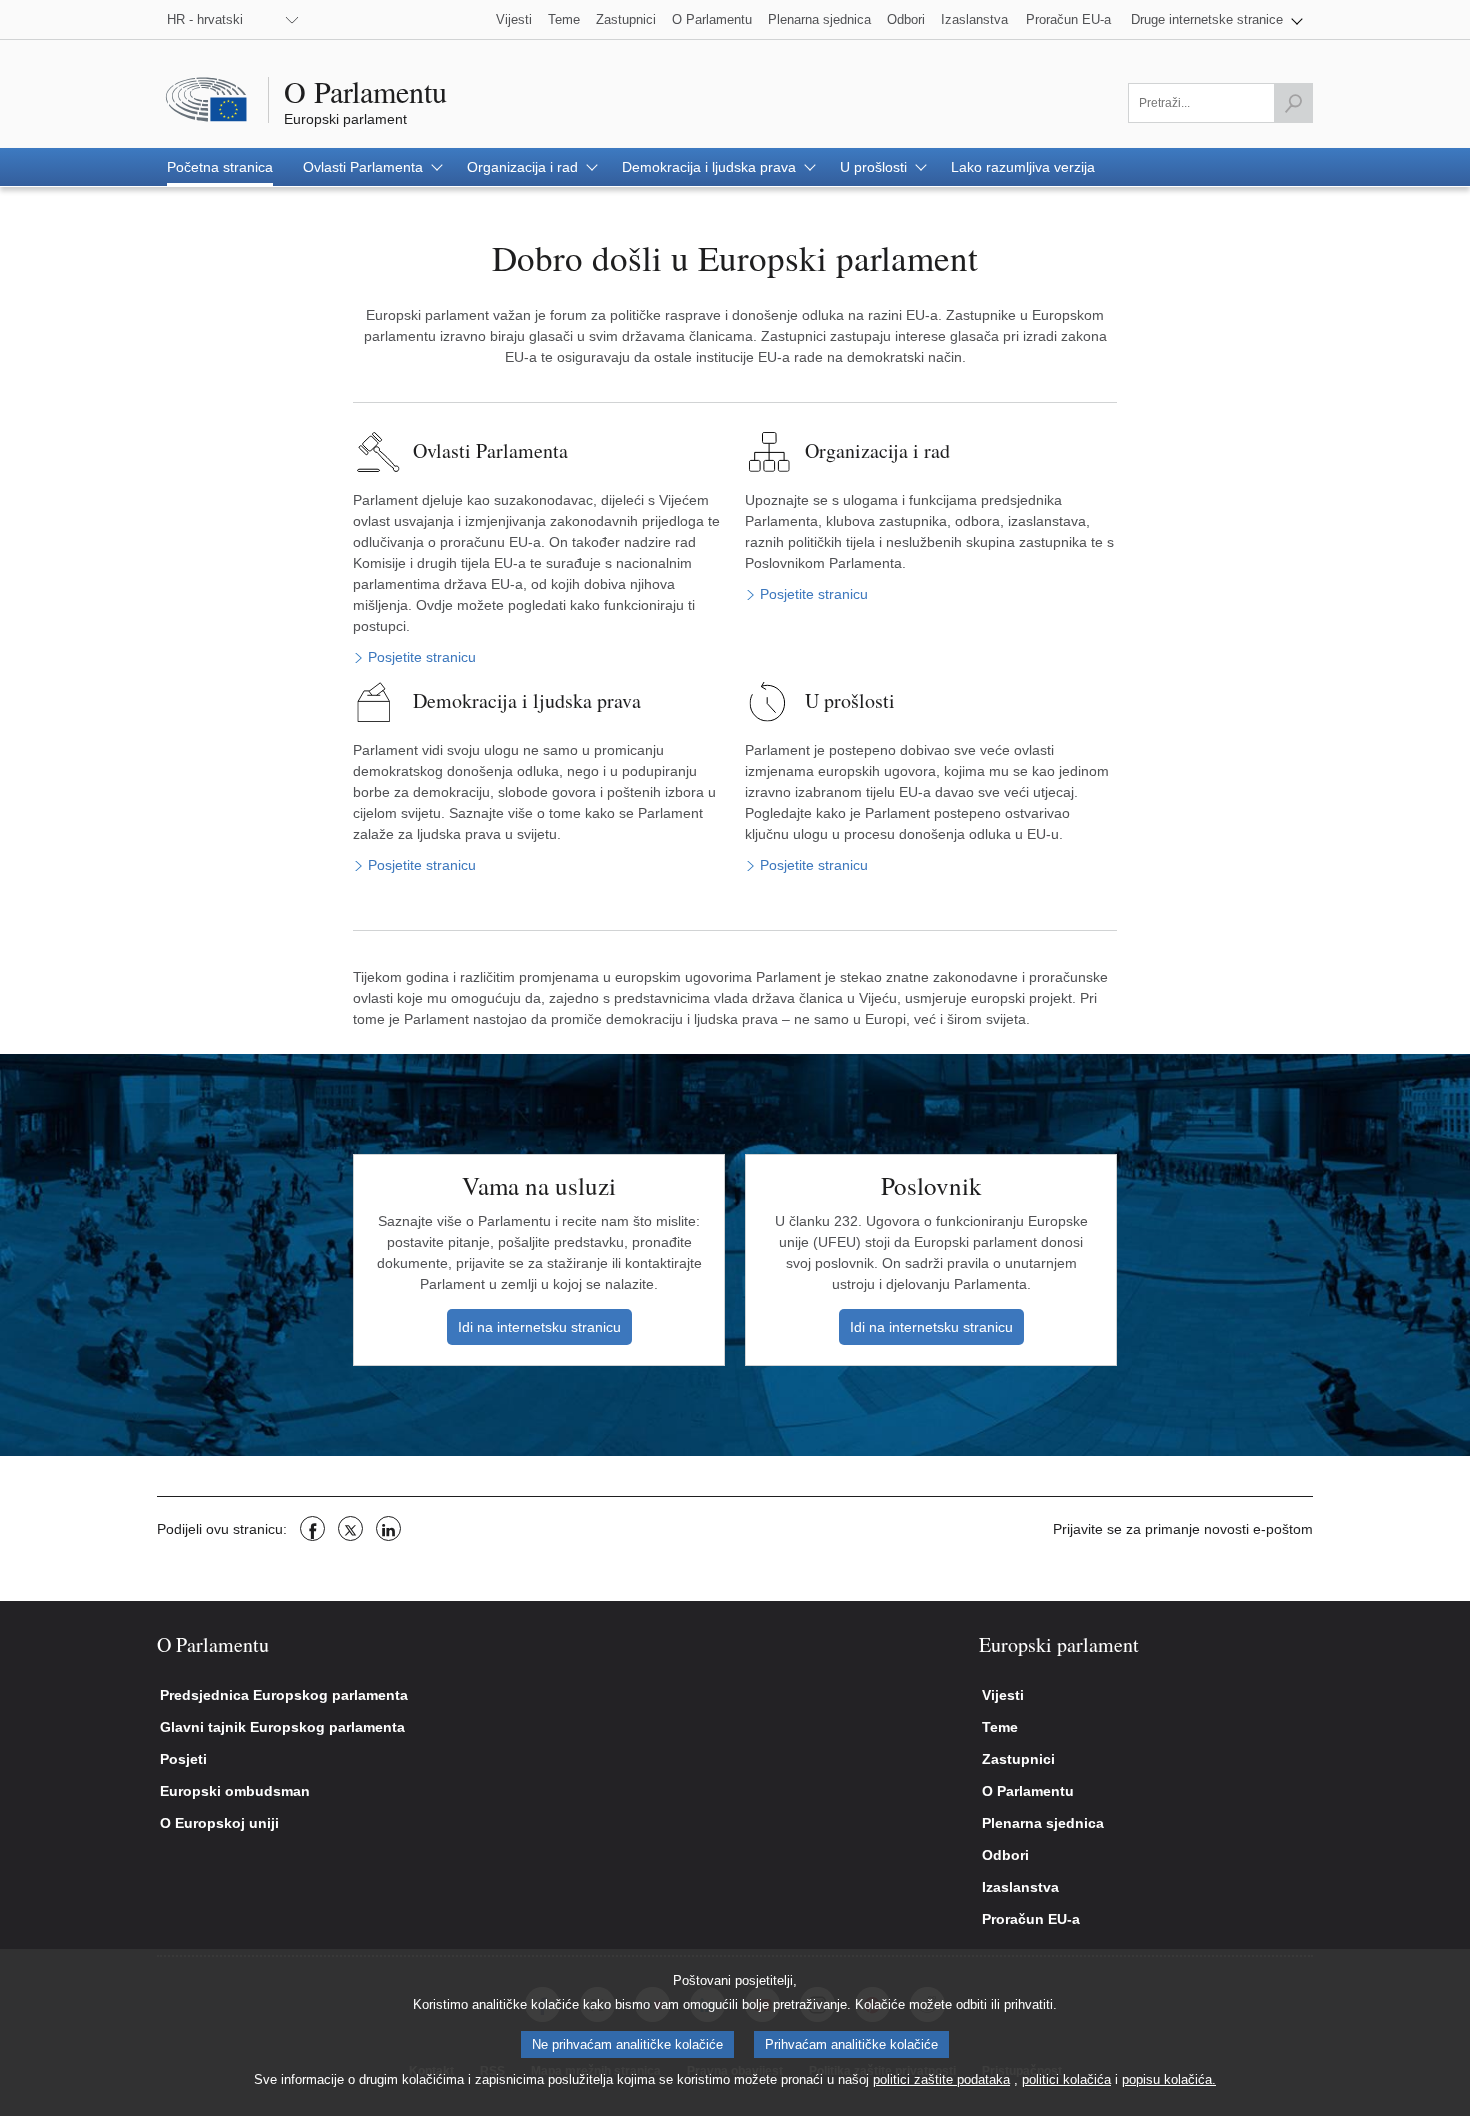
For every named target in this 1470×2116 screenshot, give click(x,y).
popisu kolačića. (1169, 2079)
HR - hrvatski (205, 19)
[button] (1217, 19)
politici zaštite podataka (941, 2079)
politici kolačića (1066, 2079)
